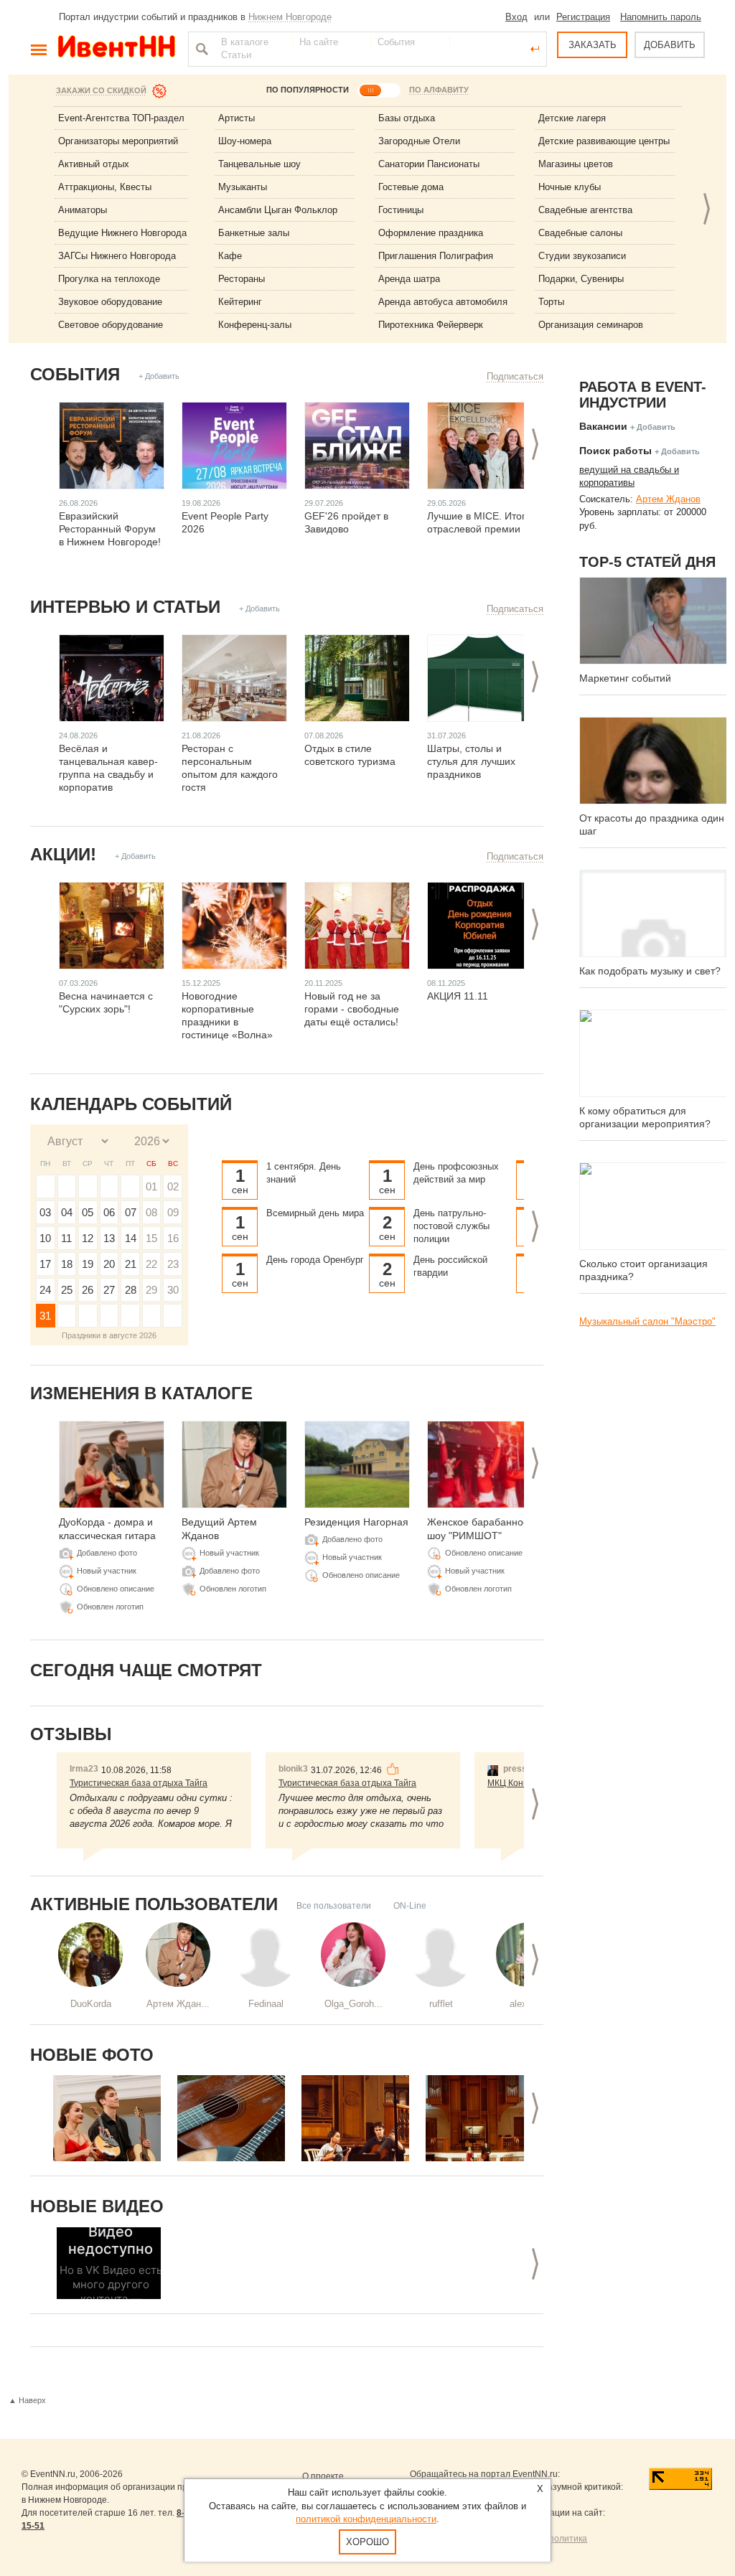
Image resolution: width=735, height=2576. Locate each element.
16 (173, 1238)
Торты (551, 302)
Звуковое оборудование (110, 302)
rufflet (441, 2004)
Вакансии (603, 426)
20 (109, 1264)
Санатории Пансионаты (429, 164)
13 (109, 1238)
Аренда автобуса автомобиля (443, 302)
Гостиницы (401, 210)
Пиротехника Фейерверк (431, 325)
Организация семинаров (591, 325)
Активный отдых (94, 164)
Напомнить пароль (661, 17)
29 (151, 1290)
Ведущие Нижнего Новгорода (122, 233)
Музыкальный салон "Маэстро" (647, 1321)
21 (131, 1264)
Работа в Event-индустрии (643, 395)
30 (173, 1290)
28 (131, 1290)
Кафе (230, 256)
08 (151, 1212)
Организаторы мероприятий (118, 141)
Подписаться (515, 376)
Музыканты (243, 187)
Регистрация (583, 17)
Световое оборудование (111, 325)
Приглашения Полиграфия (436, 256)
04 (67, 1212)
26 (88, 1290)
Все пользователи (334, 1906)
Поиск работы (615, 451)
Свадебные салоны (580, 233)
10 (45, 1238)
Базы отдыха (407, 118)
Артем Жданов (668, 499)
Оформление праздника (431, 233)
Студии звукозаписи (582, 256)
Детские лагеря (572, 118)
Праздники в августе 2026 (109, 1335)
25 (67, 1290)
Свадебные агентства (585, 210)
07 (131, 1212)
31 (45, 1316)
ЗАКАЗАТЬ (593, 45)
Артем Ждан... (178, 2004)
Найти (200, 49)
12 (88, 1238)
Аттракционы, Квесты (105, 187)
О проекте (323, 2476)
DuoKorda (91, 2004)
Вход (516, 17)
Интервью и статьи (125, 607)
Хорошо (367, 2542)
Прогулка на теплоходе (109, 279)
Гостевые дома (411, 187)
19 (88, 1264)
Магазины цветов (576, 164)
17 (45, 1264)
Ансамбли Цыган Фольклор (278, 210)
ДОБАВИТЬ (670, 45)
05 (88, 1212)
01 (151, 1186)
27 (109, 1290)
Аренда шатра (409, 279)
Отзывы (71, 1734)
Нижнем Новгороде (290, 17)
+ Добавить (159, 376)
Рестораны (242, 279)
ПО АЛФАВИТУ (439, 90)
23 (173, 1264)
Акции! (63, 854)
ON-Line (410, 1906)
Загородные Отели (419, 141)
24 (45, 1290)
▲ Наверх (27, 2400)
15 (151, 1238)
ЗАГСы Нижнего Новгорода (117, 256)
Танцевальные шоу (259, 164)
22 (151, 1264)
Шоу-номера (245, 141)
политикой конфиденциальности (366, 2519)
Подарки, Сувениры (581, 279)
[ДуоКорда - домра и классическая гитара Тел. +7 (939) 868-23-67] (107, 2118)
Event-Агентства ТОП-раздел (121, 118)
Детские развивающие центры (604, 141)
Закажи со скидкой (101, 90)
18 (67, 1264)
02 (173, 1186)
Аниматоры (83, 210)
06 (109, 1212)
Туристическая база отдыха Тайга (139, 1783)
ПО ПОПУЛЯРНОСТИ (308, 90)
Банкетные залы (254, 233)
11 (66, 1238)
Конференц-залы (255, 325)
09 (173, 1212)
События (75, 374)
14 (131, 1238)
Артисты (237, 118)
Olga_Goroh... (354, 2004)
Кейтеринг (240, 302)
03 (45, 1212)
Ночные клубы (570, 187)
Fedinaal (266, 2004)
